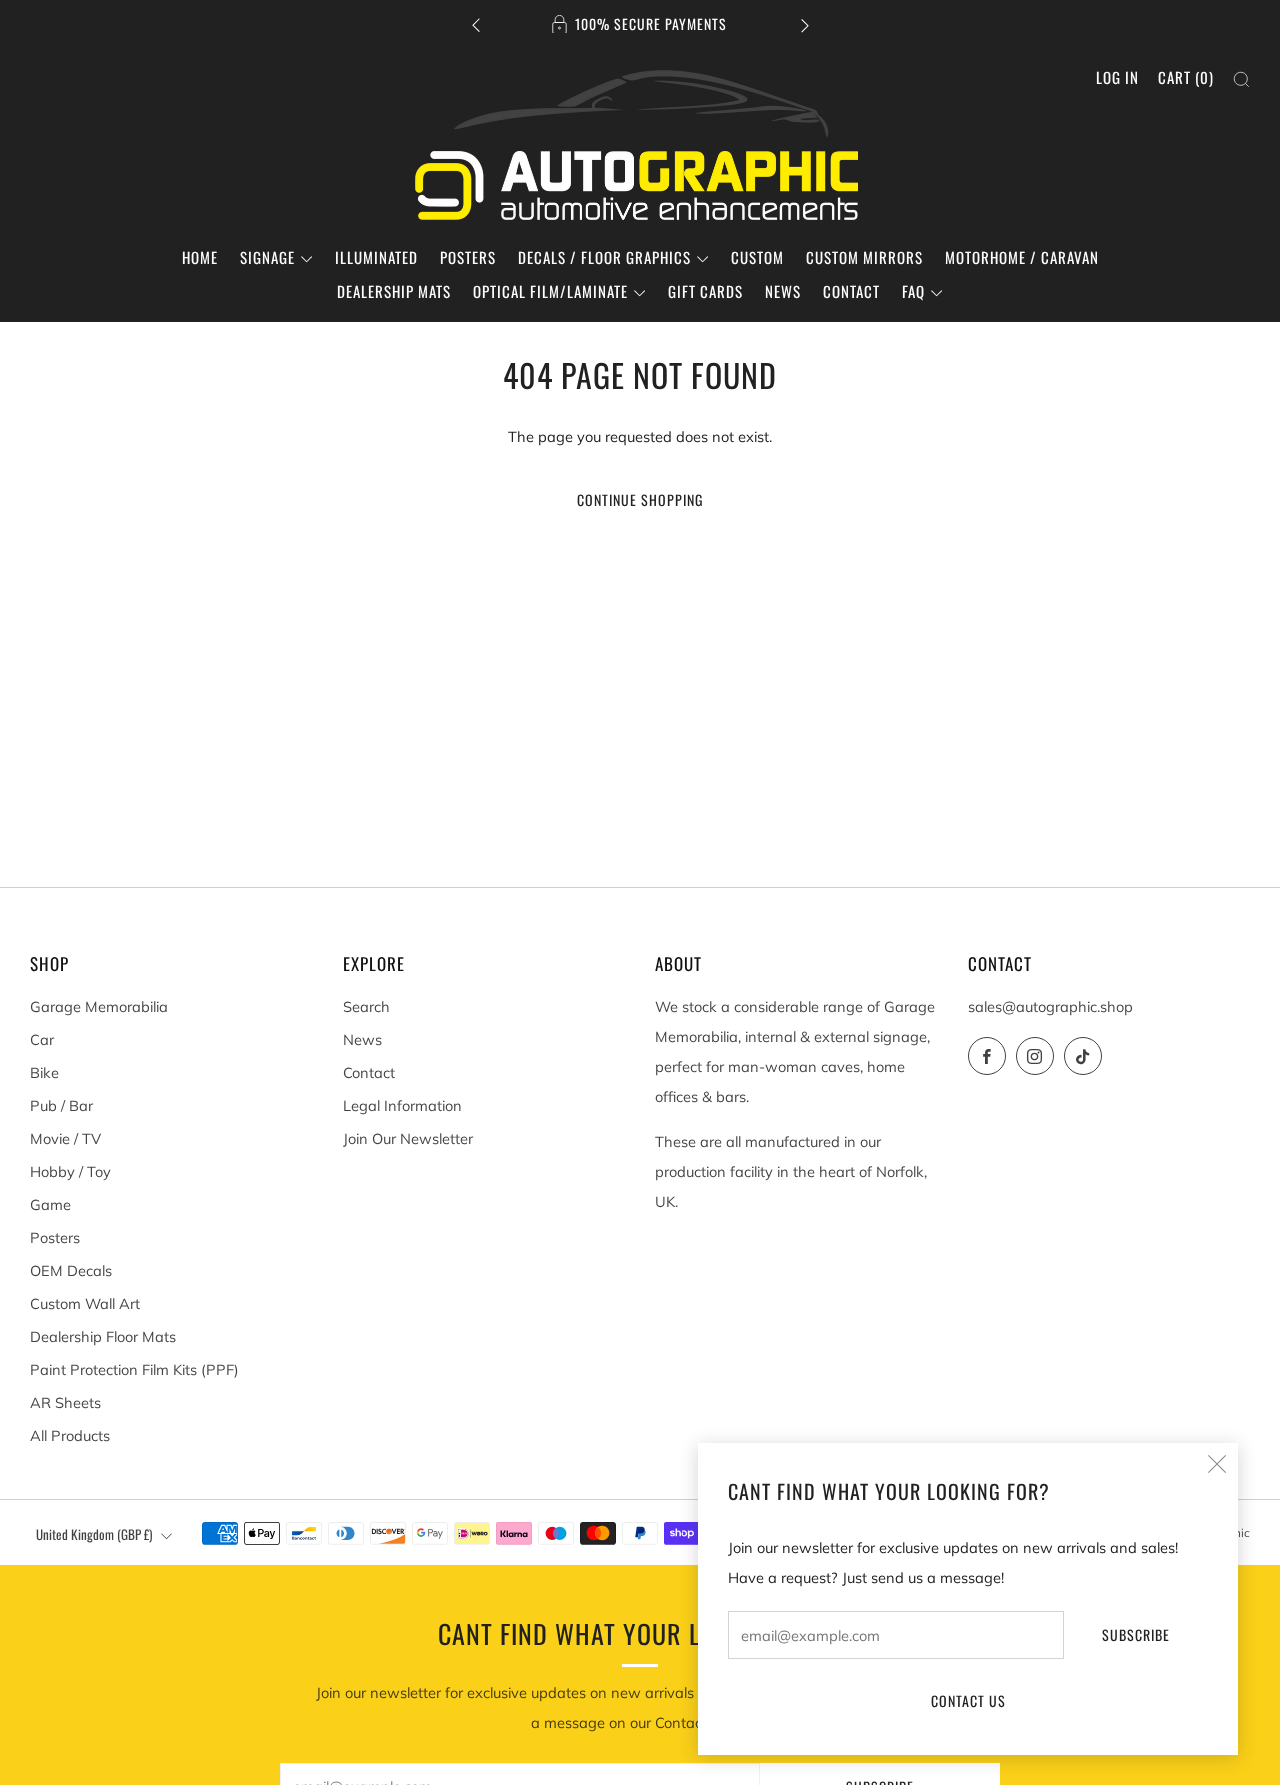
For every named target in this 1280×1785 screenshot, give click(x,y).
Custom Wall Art (85, 1303)
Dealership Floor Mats (103, 1336)
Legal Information (402, 1105)
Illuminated (376, 257)
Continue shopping (640, 499)
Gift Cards (705, 291)
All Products (70, 1435)
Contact (851, 291)
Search (366, 1006)
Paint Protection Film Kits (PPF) (134, 1369)
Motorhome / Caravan (1022, 257)
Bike (44, 1072)
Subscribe (1136, 1634)
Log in (1117, 77)
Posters (468, 257)
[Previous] (476, 24)
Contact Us (968, 1700)
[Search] (1241, 79)
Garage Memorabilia (99, 1006)
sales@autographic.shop (1050, 1006)
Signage (267, 257)
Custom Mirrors (864, 257)
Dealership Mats (394, 291)
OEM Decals (71, 1270)
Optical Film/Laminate (550, 291)
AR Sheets (65, 1402)
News (783, 291)
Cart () (1186, 77)
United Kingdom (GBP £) (94, 1534)
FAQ (913, 291)
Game (50, 1204)
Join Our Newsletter (408, 1138)
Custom (757, 257)
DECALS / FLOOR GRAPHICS (604, 257)
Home (200, 257)
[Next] (805, 24)
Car (42, 1039)
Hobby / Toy (70, 1171)
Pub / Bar (61, 1105)
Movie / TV (65, 1138)
